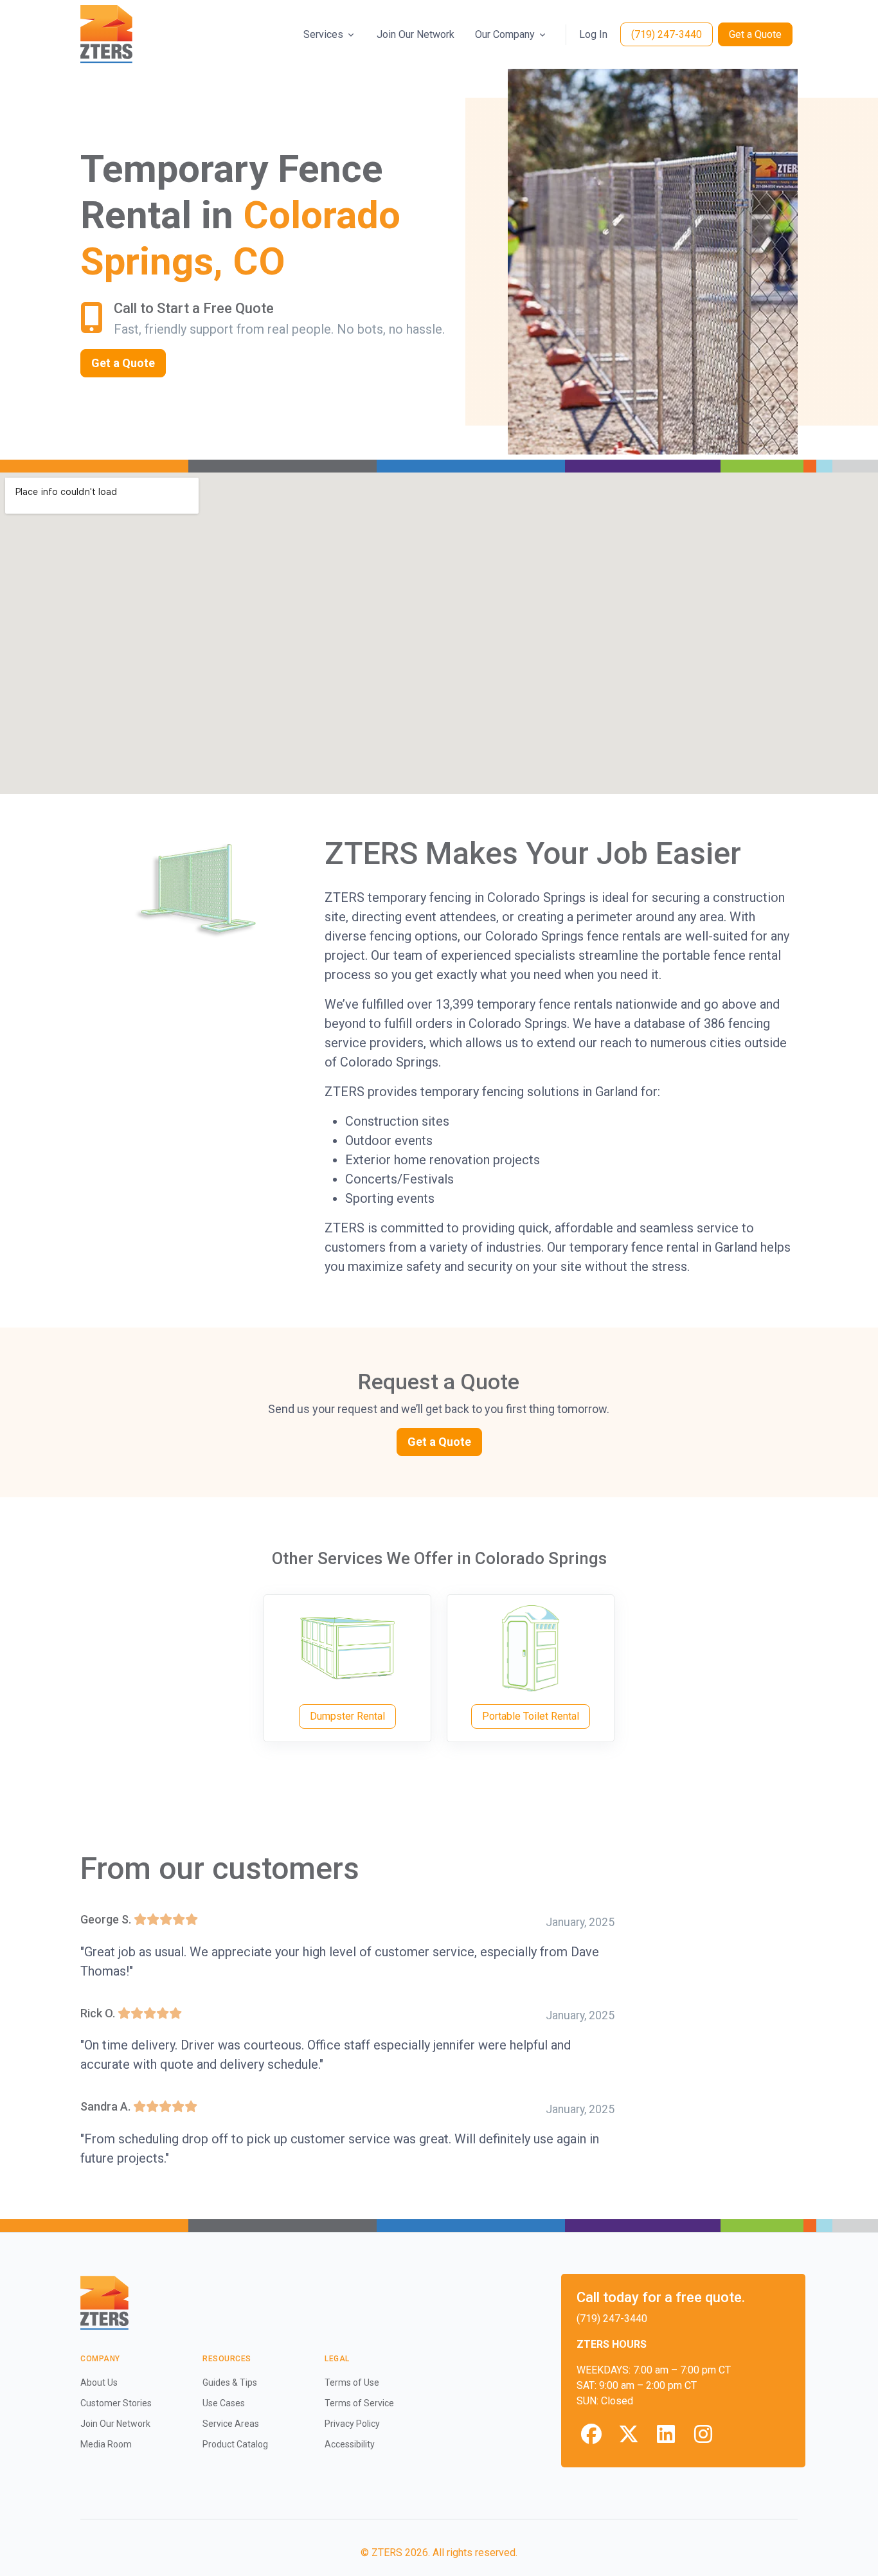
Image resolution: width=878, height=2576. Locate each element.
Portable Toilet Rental (531, 1716)
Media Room (106, 2444)
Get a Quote (755, 34)
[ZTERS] (106, 34)
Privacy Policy (352, 2424)
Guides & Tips (230, 2382)
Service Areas (231, 2424)
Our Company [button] (505, 34)
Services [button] (323, 34)
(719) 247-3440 (667, 34)
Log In (593, 34)
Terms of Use (352, 2382)
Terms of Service (359, 2403)
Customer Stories (116, 2403)
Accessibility (350, 2444)
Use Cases (224, 2403)
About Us (99, 2382)
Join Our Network (416, 34)
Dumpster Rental (347, 1716)
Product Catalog (235, 2444)
